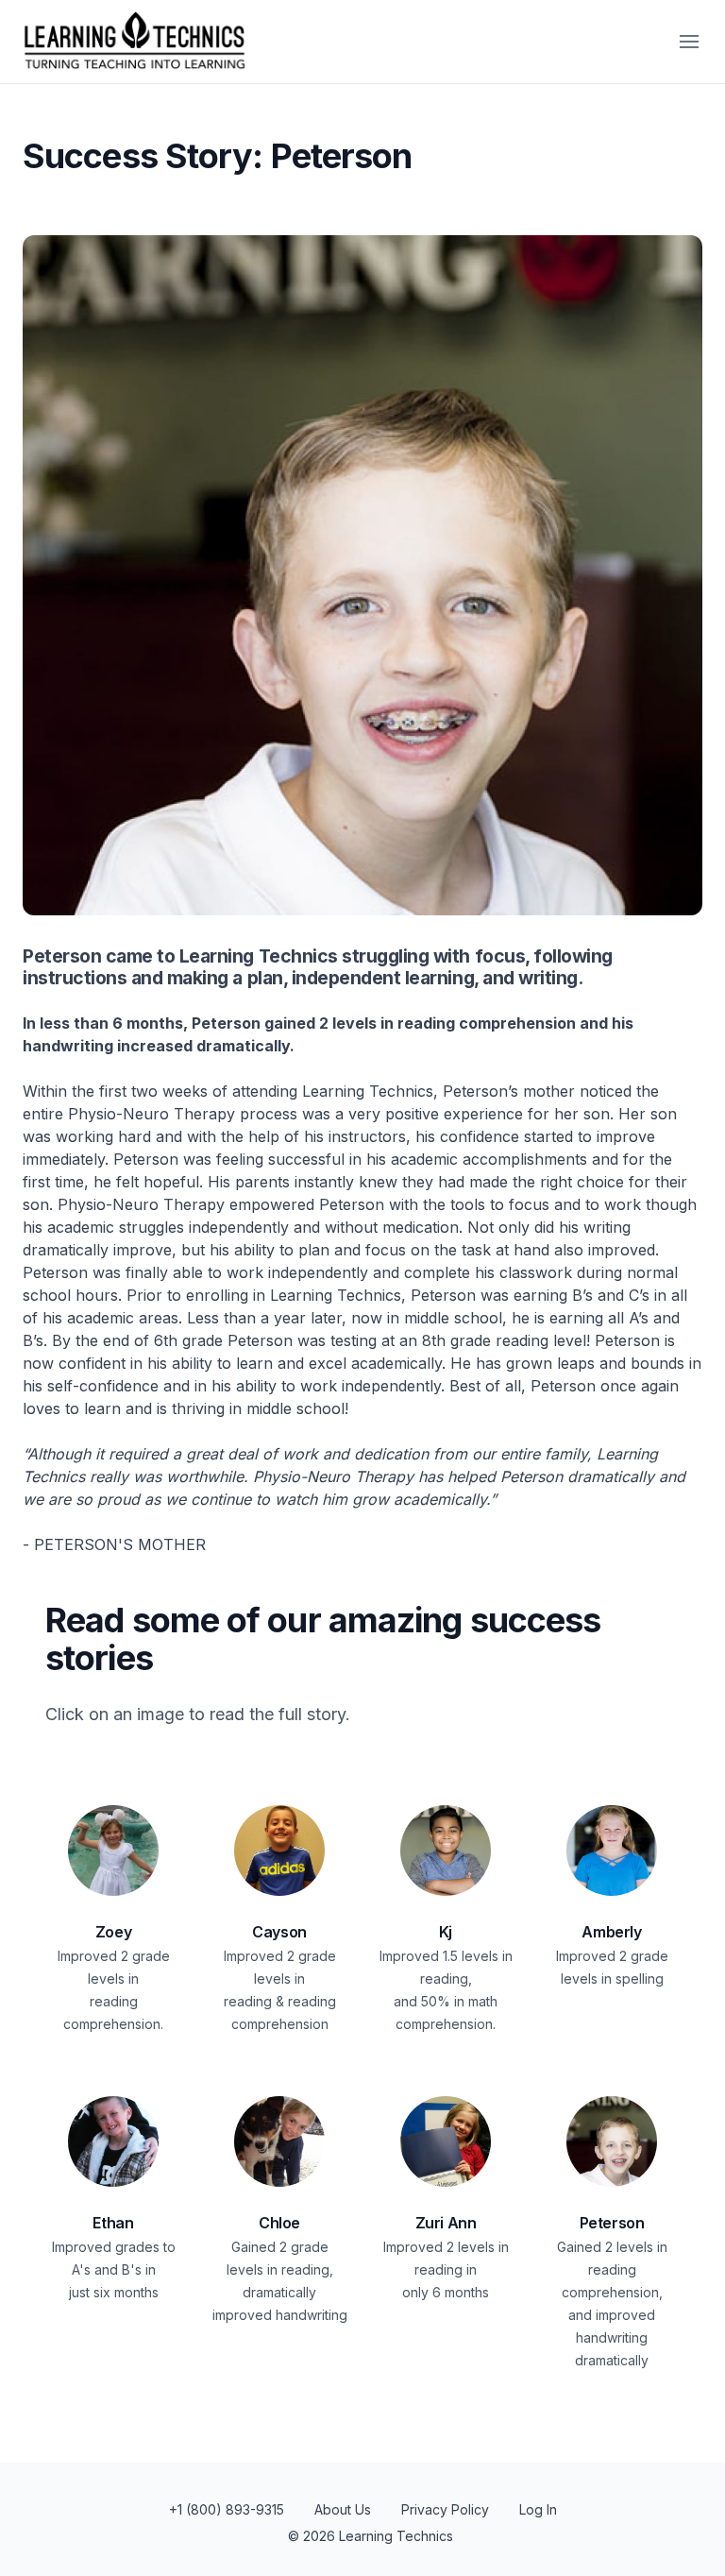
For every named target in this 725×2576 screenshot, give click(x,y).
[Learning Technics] (133, 42)
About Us (343, 2509)
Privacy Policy (445, 2509)
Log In (538, 2509)
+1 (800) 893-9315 (227, 2509)
